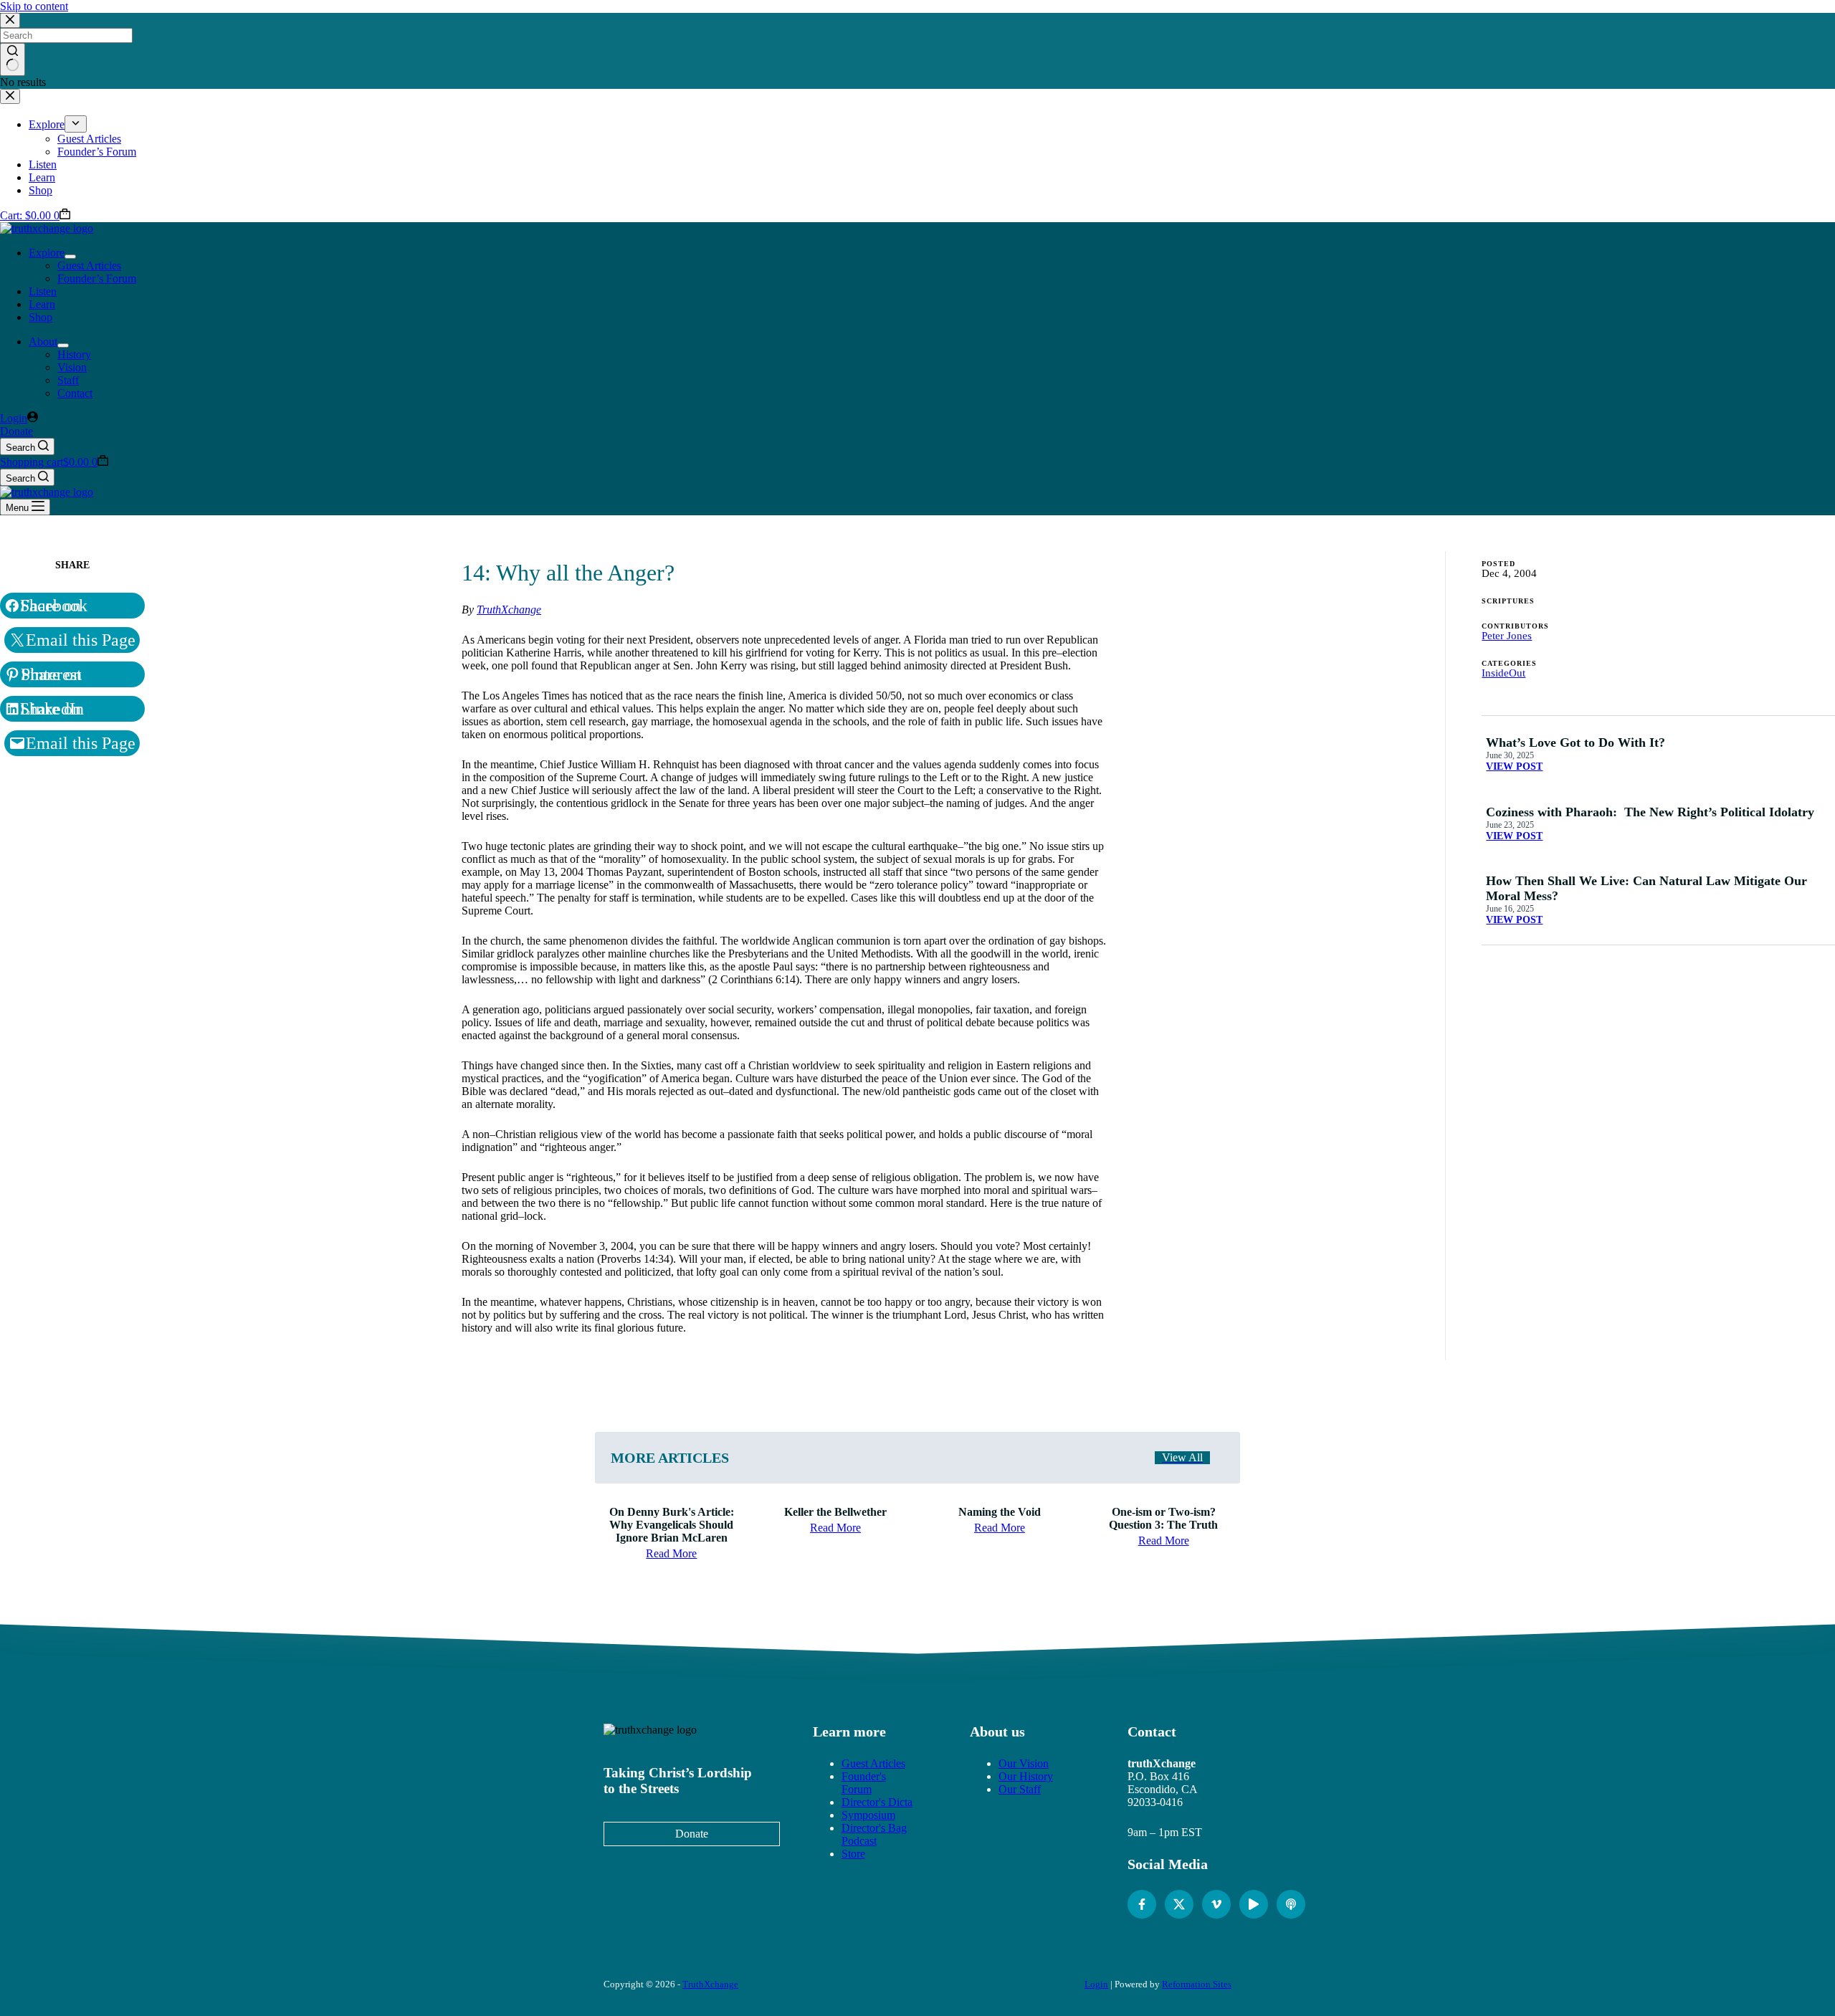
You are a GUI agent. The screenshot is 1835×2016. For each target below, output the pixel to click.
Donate (16, 431)
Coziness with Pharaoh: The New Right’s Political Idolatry (1650, 812)
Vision (72, 367)
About (43, 341)
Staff (68, 380)
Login (1096, 1984)
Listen (43, 291)
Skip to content (34, 6)
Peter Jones (1507, 636)
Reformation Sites (1197, 1984)
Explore (47, 253)
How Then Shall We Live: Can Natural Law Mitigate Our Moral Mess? (1646, 888)
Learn (42, 304)
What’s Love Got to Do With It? (1577, 742)
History (74, 354)
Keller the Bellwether (835, 1512)
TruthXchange (509, 610)
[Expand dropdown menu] (70, 257)
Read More (671, 1553)
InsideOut (1503, 673)
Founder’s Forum (97, 278)
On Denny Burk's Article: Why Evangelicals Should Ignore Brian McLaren (672, 1525)
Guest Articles (89, 266)
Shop (40, 317)
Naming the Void (1000, 1512)
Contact (75, 393)
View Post (1514, 766)
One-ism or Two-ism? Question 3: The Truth (1163, 1518)
